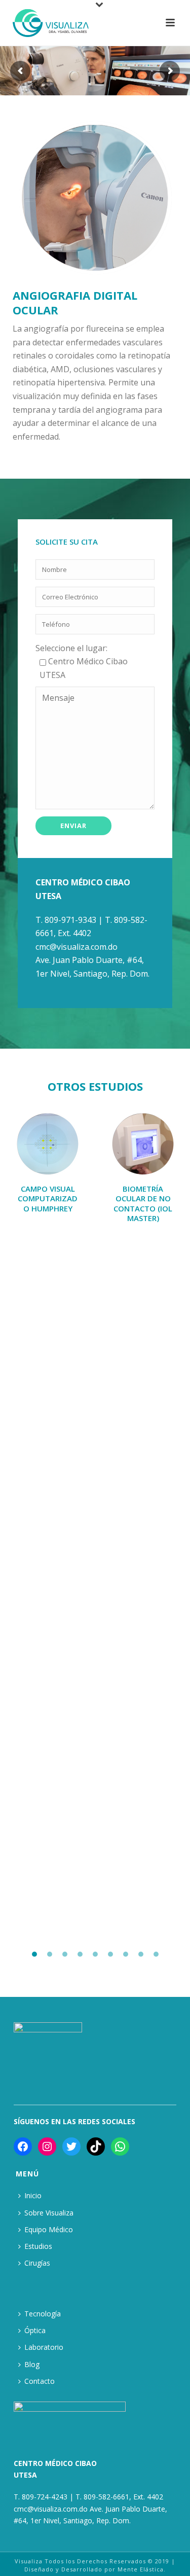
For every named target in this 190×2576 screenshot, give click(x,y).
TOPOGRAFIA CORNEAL (143, 1194)
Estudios (38, 2246)
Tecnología (43, 2314)
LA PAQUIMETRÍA (48, 1189)
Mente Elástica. (142, 2569)
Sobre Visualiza (49, 2213)
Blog (32, 2364)
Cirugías (37, 2263)
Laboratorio (44, 2347)
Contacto (40, 2381)
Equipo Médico (49, 2229)
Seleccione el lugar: (71, 648)
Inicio (33, 2195)
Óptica (35, 2330)
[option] (48, 1155)
